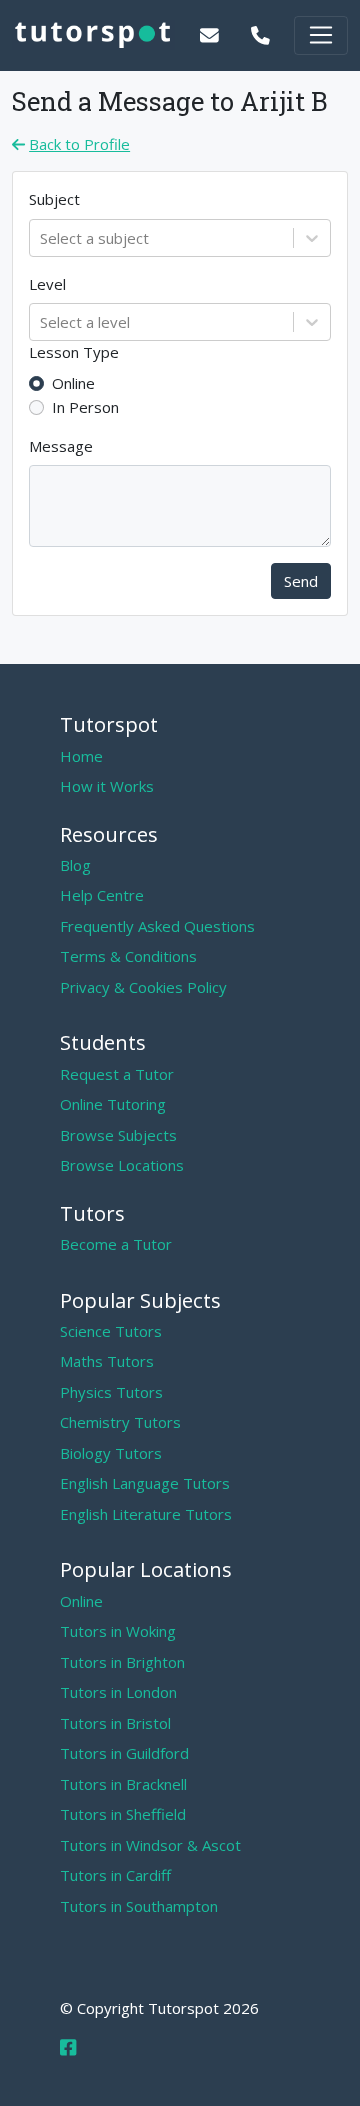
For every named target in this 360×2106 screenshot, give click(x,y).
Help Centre (102, 895)
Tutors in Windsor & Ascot (150, 1845)
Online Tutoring (113, 1104)
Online (73, 383)
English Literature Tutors (146, 1514)
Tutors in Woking (118, 1631)
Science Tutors (111, 1331)
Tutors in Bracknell (123, 1784)
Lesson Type (74, 352)
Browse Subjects (118, 1135)
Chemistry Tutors (120, 1422)
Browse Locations (122, 1165)
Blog (75, 865)
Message (61, 446)
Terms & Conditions (128, 956)
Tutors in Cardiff (115, 1875)
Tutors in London (118, 1692)
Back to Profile (79, 144)
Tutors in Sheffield (123, 1814)
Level (47, 284)
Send (301, 581)
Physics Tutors (111, 1392)
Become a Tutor (116, 1244)
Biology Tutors (111, 1453)
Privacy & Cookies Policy (143, 987)
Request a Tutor (117, 1074)
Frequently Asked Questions (157, 926)
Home (81, 756)
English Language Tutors (145, 1483)
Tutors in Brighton (122, 1662)
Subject (54, 199)
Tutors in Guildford (124, 1753)
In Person (85, 407)
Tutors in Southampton (139, 1906)
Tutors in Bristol (115, 1723)
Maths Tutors (107, 1361)
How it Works (107, 786)
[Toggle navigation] (321, 35)
